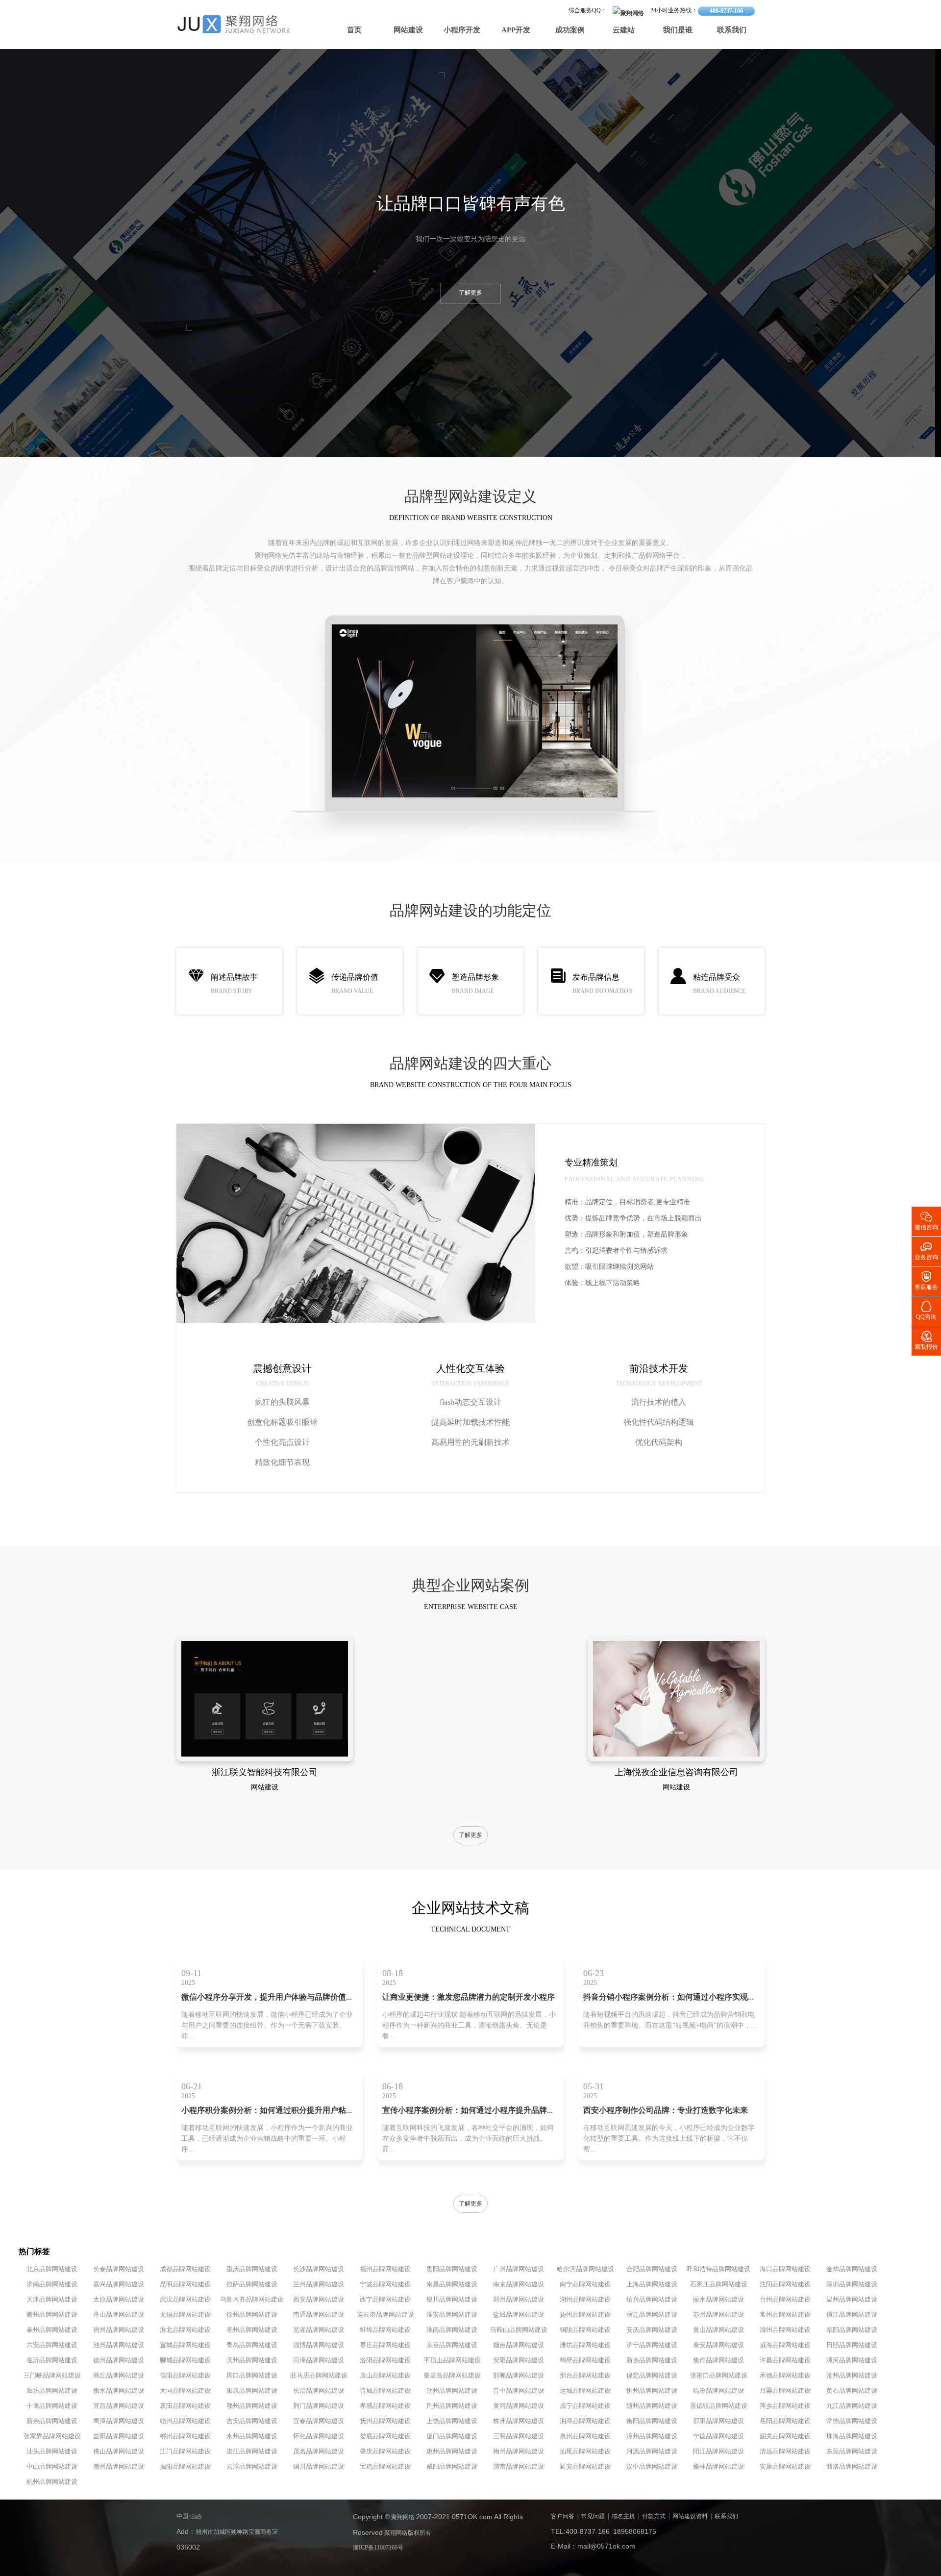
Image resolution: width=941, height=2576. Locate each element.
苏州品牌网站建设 (718, 2315)
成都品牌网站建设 (185, 2269)
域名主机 (623, 2516)
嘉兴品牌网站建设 (119, 2284)
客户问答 (563, 2516)
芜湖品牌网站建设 (319, 2330)
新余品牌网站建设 (52, 2421)
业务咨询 (926, 1250)
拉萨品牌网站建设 (252, 2284)
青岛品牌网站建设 (252, 2345)
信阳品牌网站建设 (185, 2376)
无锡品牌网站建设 (185, 2315)
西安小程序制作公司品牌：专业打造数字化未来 (666, 2111)
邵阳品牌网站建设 (718, 2421)
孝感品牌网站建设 (385, 2406)
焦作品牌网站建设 (718, 2360)
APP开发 (516, 30)
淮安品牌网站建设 (452, 2315)
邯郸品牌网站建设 (519, 2376)
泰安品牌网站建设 (718, 2345)
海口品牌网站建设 (785, 2269)
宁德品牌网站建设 (718, 2436)
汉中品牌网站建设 (652, 2467)
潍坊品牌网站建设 (585, 2345)
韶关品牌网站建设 (785, 2436)
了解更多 (470, 293)
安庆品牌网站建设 (652, 2330)
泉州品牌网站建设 (585, 2436)
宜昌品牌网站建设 (119, 2406)
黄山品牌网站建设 (718, 2330)
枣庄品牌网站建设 (385, 2345)
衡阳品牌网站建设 (652, 2421)
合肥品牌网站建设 (652, 2269)
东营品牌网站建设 (452, 2345)
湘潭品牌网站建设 (585, 2421)
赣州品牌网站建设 (185, 2421)
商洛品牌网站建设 (852, 2467)
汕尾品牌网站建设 (585, 2452)
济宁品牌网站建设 (652, 2345)
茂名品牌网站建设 (319, 2452)
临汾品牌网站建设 (718, 2391)
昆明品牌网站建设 (185, 2284)
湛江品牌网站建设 (252, 2452)
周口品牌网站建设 (252, 2376)
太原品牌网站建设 (119, 2300)
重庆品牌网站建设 (252, 2269)
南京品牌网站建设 (519, 2284)
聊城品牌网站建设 (185, 2360)
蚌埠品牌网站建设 (385, 2330)
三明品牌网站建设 (519, 2436)
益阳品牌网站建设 (119, 2436)
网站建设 (408, 30)
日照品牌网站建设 (852, 2345)
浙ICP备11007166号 (378, 2548)
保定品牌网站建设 (652, 2376)
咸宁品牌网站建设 (585, 2406)
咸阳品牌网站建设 (452, 2467)
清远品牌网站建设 (785, 2452)
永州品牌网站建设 (252, 2436)
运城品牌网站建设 (585, 2391)
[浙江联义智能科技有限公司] (265, 1755)
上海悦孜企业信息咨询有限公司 (676, 1773)
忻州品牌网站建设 (652, 2391)
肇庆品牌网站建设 (385, 2452)
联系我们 (732, 30)
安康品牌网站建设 (785, 2467)
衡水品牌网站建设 (119, 2391)
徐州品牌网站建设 (252, 2315)
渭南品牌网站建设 (519, 2467)
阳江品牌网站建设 (718, 2452)
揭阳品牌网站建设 (185, 2467)
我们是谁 (678, 30)
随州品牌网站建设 (652, 2406)
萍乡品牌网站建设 (785, 2406)
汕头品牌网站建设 (52, 2452)
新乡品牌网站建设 (652, 2360)
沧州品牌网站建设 (852, 2376)
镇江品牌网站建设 (852, 2315)
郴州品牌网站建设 (185, 2436)
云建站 (624, 30)
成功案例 (570, 30)
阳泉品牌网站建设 (252, 2391)
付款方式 (654, 2516)
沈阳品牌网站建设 (785, 2284)
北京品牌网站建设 (52, 2269)
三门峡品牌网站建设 (52, 2376)
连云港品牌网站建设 (385, 2315)
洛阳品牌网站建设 (385, 2360)
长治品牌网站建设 (319, 2391)
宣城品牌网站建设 (185, 2345)
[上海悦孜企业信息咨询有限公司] (676, 1755)
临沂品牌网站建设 (52, 2360)
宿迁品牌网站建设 (652, 2315)
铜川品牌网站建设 (319, 2467)
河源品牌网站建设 (652, 2452)
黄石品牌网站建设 (852, 2391)
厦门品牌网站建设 (452, 2436)
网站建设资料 (690, 2516)
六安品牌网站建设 (52, 2345)
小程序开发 (462, 30)
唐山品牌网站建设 (385, 2376)
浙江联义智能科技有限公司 (265, 1773)
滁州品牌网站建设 (785, 2330)
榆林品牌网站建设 (718, 2467)
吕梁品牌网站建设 (785, 2391)
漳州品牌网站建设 (652, 2436)
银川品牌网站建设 (452, 2300)
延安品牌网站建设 (585, 2467)
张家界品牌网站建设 (52, 2436)
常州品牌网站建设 (785, 2315)
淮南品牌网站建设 (452, 2330)
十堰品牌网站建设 (52, 2406)
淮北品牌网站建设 (185, 2330)
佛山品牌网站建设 (119, 2452)
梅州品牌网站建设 (519, 2452)
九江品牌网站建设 (852, 2406)
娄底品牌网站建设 (385, 2436)
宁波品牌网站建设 (385, 2284)
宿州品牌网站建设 (119, 2330)
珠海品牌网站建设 (852, 2436)
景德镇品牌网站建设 (719, 2406)
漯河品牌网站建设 (852, 2360)
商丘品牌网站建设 (119, 2376)
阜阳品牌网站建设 (852, 2330)
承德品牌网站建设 (785, 2376)
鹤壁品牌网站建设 (585, 2360)
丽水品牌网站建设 (718, 2300)
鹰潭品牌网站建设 (119, 2421)
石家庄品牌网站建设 (719, 2284)
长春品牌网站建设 (119, 2269)
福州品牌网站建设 (385, 2269)
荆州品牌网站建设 (452, 2406)
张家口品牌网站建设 (719, 2376)
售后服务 (926, 1280)
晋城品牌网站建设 (385, 2391)
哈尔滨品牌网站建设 (585, 2269)
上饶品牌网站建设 (452, 2421)
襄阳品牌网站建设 (185, 2406)
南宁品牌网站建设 (585, 2284)
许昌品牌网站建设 (785, 2360)
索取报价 (926, 1340)
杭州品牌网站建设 (52, 2482)
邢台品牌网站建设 (585, 2376)
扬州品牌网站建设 (585, 2315)
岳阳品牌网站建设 (785, 2421)
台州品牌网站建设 (785, 2300)
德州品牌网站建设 (119, 2360)
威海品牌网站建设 (785, 2345)
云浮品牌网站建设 (252, 2467)
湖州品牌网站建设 (585, 2300)
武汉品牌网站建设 (185, 2300)
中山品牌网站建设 (52, 2467)
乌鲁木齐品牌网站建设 (252, 2300)
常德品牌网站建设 (852, 2421)
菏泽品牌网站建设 (319, 2360)
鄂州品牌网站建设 (252, 2406)
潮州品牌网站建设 (119, 2467)
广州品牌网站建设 (519, 2269)
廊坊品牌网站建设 (52, 2391)
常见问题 (593, 2516)
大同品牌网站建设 (185, 2391)
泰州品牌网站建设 (52, 2330)
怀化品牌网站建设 (319, 2436)
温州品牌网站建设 (852, 2300)
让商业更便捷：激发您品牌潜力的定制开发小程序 (469, 1997)
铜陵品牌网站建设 (585, 2330)
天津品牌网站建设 (52, 2300)
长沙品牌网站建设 (319, 2269)
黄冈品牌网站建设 (519, 2406)
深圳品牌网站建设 (852, 2284)
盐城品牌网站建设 (519, 2315)
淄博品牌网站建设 (319, 2345)
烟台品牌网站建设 (519, 2345)
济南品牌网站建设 (52, 2284)
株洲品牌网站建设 (519, 2421)
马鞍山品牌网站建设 (519, 2330)
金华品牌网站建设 (852, 2269)
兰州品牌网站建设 (319, 2284)
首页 (354, 30)
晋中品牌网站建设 (519, 2391)
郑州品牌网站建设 (519, 2300)
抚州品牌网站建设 (385, 2421)
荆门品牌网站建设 (319, 2406)
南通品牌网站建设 (319, 2315)
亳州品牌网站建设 (252, 2330)
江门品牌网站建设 (185, 2452)
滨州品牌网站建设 (252, 2360)
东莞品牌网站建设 (852, 2452)
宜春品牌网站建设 (319, 2421)
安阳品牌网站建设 (519, 2360)
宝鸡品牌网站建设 (385, 2467)
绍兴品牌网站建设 (652, 2300)
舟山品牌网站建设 (119, 2315)
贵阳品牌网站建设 (452, 2269)
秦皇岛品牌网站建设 (452, 2376)
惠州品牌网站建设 (452, 2452)
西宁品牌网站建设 (385, 2300)
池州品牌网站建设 (119, 2345)
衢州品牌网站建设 (52, 2315)
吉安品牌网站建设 (252, 2421)
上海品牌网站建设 (652, 2284)
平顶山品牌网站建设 (452, 2360)
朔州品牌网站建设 (452, 2391)
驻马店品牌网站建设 (319, 2376)
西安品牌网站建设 (319, 2300)
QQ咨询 (926, 1310)
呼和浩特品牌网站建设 (718, 2269)
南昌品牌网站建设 (452, 2284)
